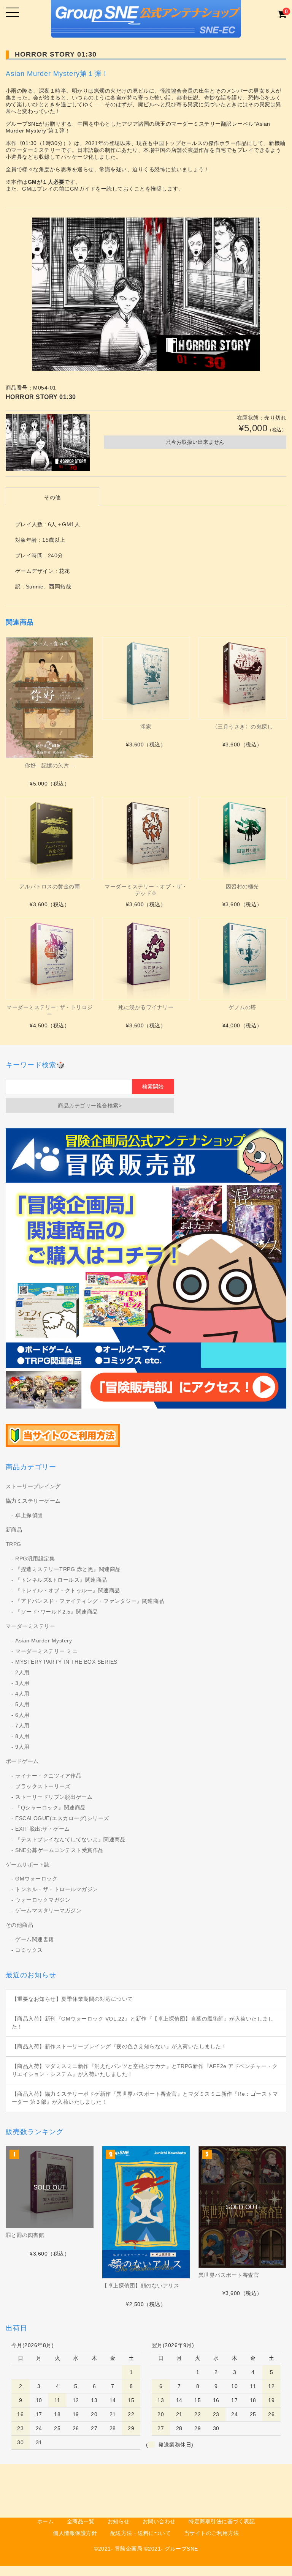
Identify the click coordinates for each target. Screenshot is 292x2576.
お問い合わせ (159, 2521)
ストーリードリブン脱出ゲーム (54, 1797)
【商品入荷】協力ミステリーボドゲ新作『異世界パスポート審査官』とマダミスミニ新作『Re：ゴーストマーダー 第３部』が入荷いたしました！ (145, 2098)
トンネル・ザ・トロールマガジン (57, 1889)
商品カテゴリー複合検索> (90, 1106)
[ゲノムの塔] (242, 959)
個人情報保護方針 (75, 2533)
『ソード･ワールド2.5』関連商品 (57, 1612)
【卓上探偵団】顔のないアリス (140, 2286)
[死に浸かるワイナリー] (146, 959)
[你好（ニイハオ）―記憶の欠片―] (50, 698)
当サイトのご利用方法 (212, 2533)
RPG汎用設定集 (35, 1559)
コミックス (29, 1950)
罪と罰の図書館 (25, 2235)
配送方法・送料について (141, 2533)
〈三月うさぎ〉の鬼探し (243, 727)
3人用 (22, 1683)
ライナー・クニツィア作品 (48, 1776)
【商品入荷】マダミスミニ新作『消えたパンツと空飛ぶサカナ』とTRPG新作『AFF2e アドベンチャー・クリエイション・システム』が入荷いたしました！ (145, 2070)
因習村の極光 (242, 887)
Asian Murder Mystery (44, 1641)
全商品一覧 (81, 2521)
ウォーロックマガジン (43, 1900)
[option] (146, 294)
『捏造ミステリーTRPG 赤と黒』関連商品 (68, 1569)
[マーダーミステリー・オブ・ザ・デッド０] (146, 838)
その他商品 (20, 1925)
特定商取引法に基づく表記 (222, 2521)
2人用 (22, 1672)
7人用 (22, 1726)
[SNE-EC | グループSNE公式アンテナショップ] (146, 31)
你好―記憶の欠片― (50, 765)
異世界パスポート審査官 (229, 2275)
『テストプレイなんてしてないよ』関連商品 (70, 1839)
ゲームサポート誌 (28, 1865)
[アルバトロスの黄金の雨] (50, 838)
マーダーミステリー (31, 1626)
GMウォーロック (36, 1879)
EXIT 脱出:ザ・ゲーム (43, 1829)
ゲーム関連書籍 (35, 1939)
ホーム (46, 2521)
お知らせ (119, 2521)
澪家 (146, 727)
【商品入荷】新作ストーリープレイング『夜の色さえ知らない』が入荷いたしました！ (119, 2046)
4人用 (22, 1694)
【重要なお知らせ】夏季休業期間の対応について (72, 1999)
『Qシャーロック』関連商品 (51, 1808)
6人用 (22, 1715)
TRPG (13, 1544)
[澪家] (146, 678)
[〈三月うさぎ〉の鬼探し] (242, 678)
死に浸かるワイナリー (146, 1007)
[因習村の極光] (242, 838)
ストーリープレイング (33, 1486)
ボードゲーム (22, 1761)
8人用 (22, 1736)
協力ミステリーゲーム (33, 1501)
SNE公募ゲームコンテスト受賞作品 (60, 1850)
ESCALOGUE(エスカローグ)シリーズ (62, 1818)
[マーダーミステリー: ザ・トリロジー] (50, 959)
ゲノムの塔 (242, 1007)
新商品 (14, 1530)
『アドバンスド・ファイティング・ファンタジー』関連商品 (90, 1601)
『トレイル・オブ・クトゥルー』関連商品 (68, 1590)
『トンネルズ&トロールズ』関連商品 (61, 1580)
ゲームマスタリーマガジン (48, 1910)
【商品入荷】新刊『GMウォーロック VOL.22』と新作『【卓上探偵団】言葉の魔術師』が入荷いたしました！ (143, 2023)
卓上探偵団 (29, 1515)
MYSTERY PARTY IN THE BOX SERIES (66, 1662)
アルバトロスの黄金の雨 (50, 887)
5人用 (22, 1704)
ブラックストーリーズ (43, 1786)
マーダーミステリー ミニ (46, 1651)
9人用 (22, 1747)
